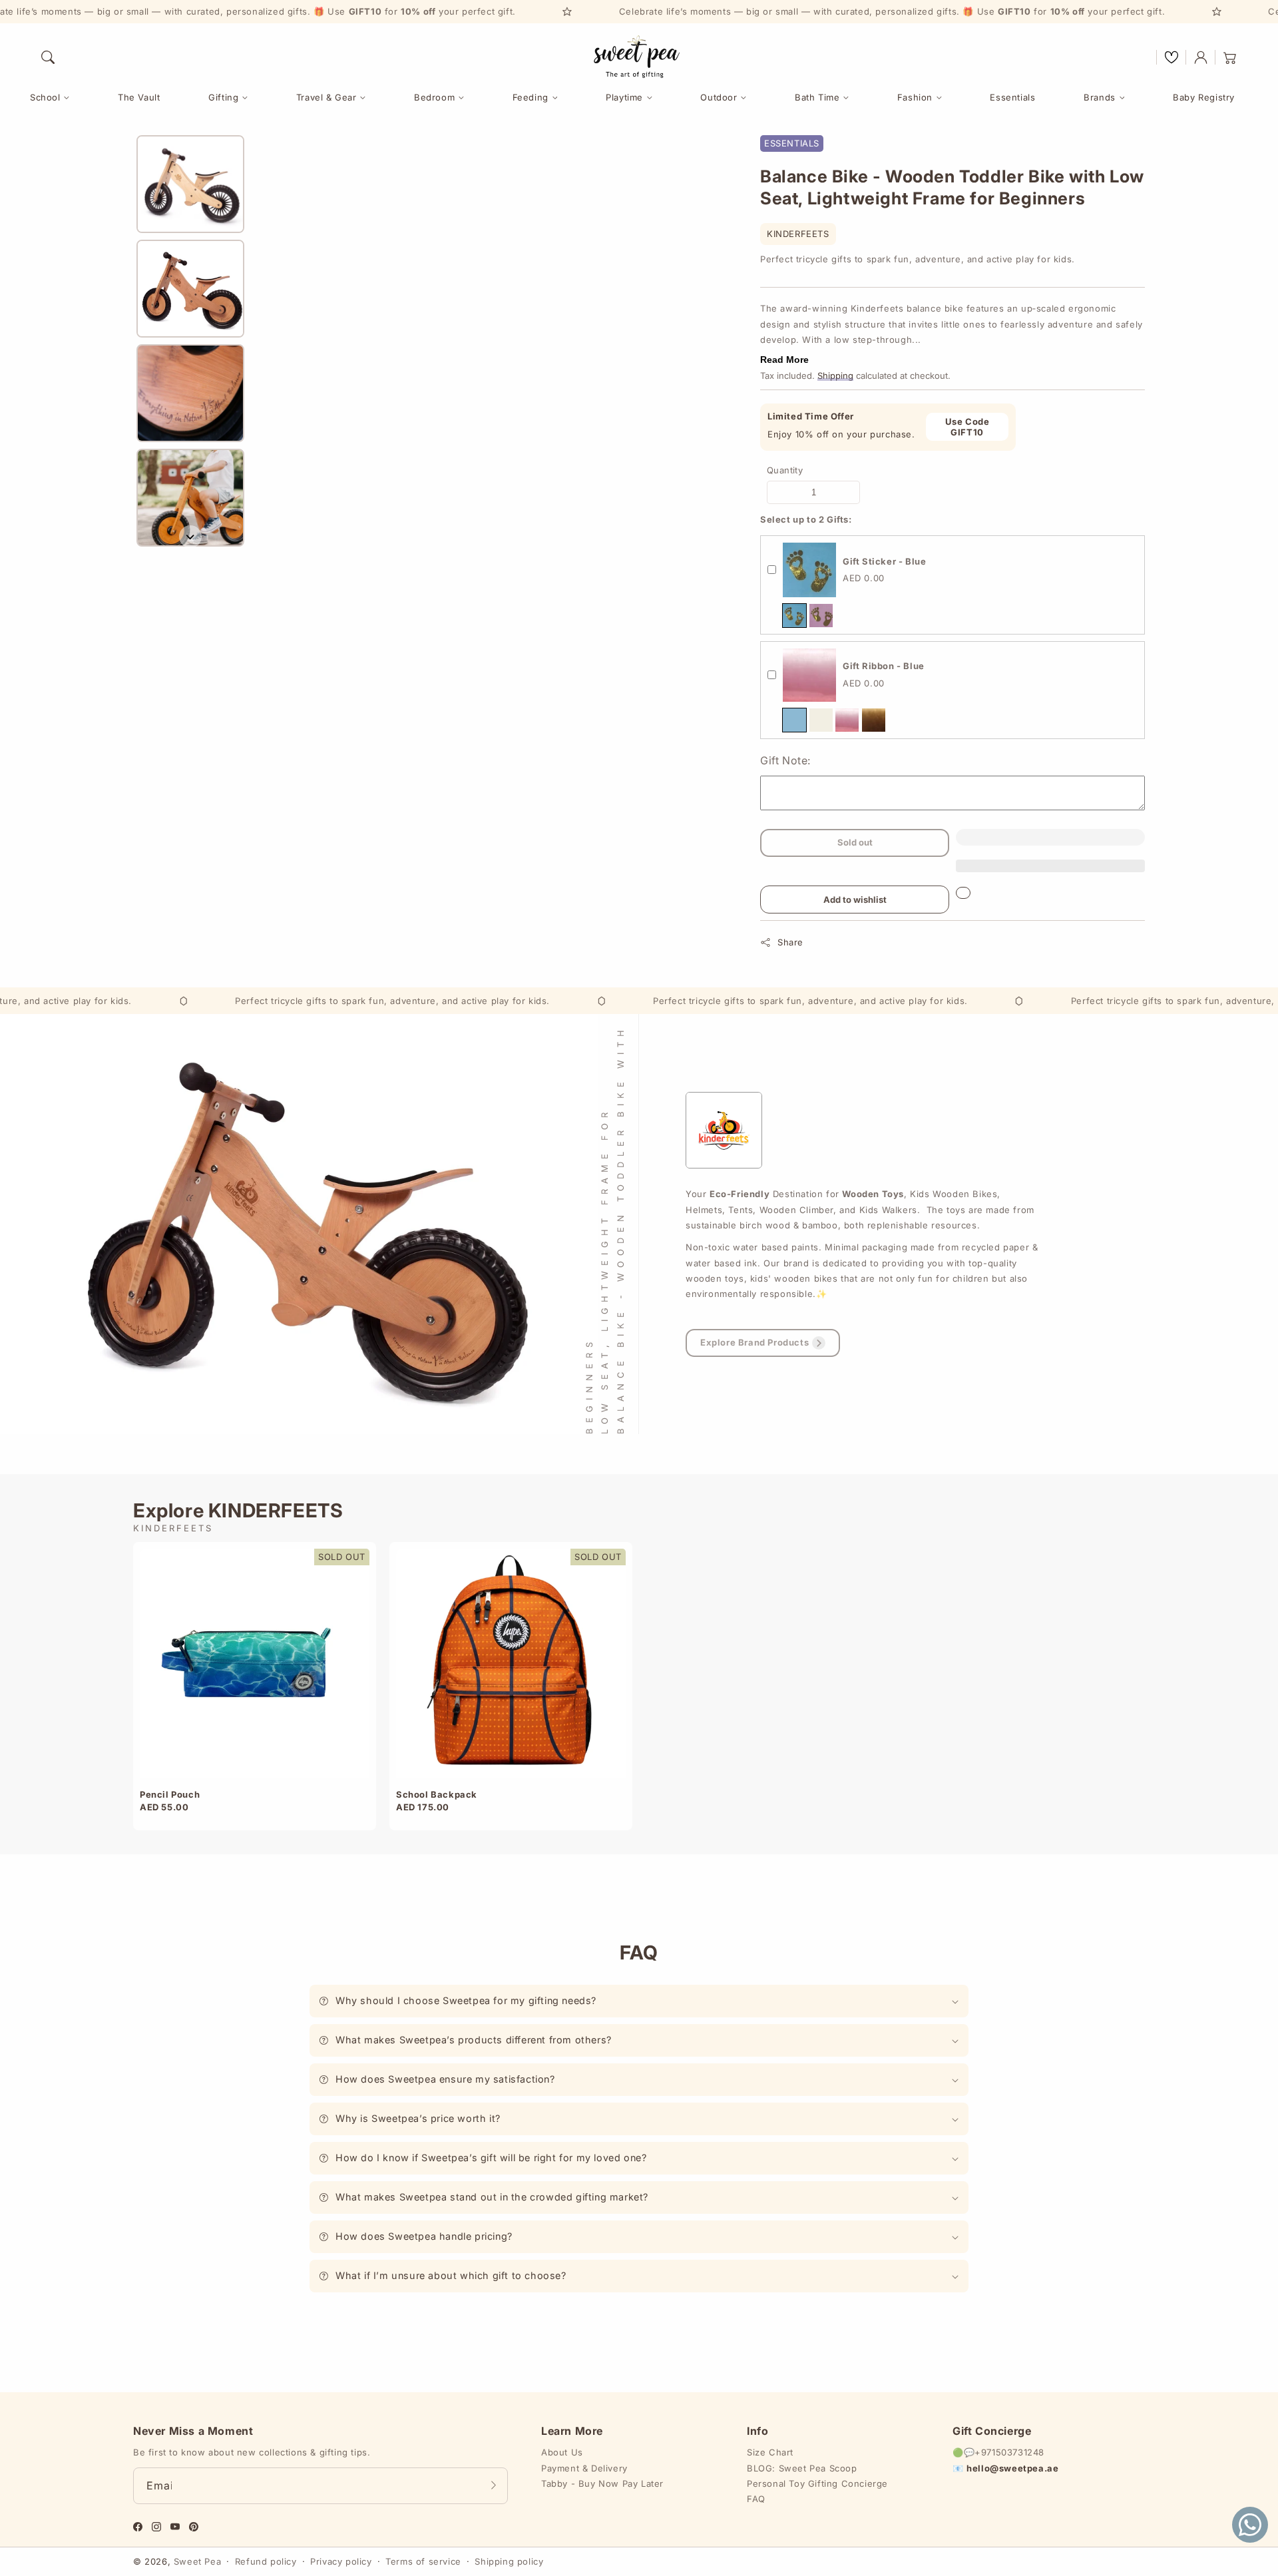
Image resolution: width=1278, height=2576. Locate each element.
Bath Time (817, 97)
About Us (562, 2452)
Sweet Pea (197, 2561)
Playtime (624, 97)
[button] (48, 57)
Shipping (835, 376)
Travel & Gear (326, 97)
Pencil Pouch (170, 1794)
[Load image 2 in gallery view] (190, 289)
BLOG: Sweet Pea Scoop (802, 2468)
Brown (874, 720)
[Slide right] (190, 537)
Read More (784, 360)
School (45, 97)
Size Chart (770, 2452)
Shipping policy (509, 2561)
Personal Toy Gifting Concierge (817, 2483)
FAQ (756, 2499)
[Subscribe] (493, 2485)
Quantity (785, 470)
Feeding (531, 97)
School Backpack (437, 1794)
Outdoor (719, 97)
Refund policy (266, 2561)
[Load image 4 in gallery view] (190, 498)
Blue (794, 616)
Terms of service (423, 2561)
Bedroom (434, 97)
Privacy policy (341, 2561)
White (821, 720)
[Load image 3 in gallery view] (190, 393)
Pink (821, 616)
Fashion (915, 97)
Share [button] (790, 942)
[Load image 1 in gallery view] (190, 184)
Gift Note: (785, 760)
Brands (1100, 97)
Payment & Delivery (584, 2468)
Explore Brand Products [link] (754, 1342)
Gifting (223, 97)
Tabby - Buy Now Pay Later (602, 2483)
